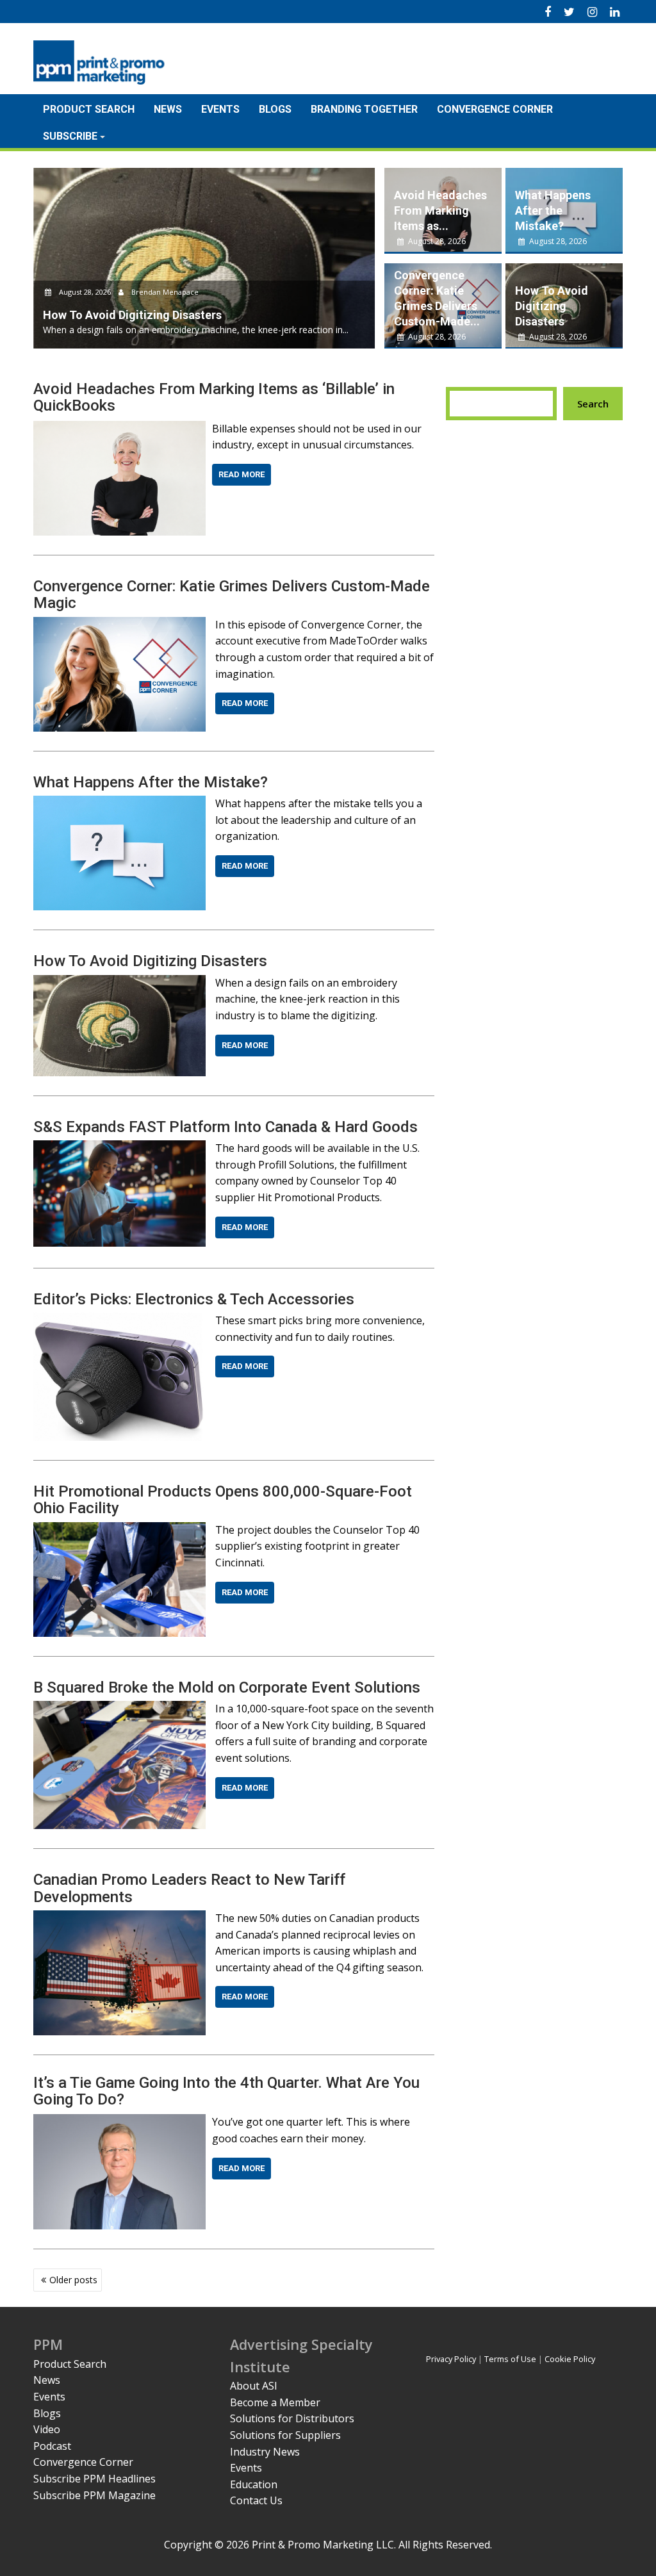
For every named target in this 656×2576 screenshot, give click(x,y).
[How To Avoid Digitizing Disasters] (119, 983)
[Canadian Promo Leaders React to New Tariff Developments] (119, 1918)
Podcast (52, 2446)
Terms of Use (510, 2359)
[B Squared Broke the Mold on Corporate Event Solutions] (119, 1709)
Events (220, 109)
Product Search (89, 109)
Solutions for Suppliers (285, 2435)
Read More (242, 474)
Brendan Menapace (164, 292)
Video (47, 2429)
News (168, 109)
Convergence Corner (495, 109)
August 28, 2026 (85, 292)
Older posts (73, 2280)
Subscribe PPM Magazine (94, 2495)
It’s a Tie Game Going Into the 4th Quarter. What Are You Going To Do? (226, 2091)
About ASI (254, 2386)
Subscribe (70, 136)
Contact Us (256, 2500)
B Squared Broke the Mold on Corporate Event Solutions (227, 1687)
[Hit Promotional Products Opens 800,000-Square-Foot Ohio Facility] (119, 1530)
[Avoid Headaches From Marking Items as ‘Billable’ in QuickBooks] (119, 429)
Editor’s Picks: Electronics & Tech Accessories (194, 1299)
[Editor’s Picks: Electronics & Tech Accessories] (119, 1320)
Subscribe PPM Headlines (94, 2479)
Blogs (275, 109)
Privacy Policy (451, 2359)
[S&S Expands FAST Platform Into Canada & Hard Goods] (119, 1148)
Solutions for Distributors (292, 2418)
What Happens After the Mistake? (553, 210)
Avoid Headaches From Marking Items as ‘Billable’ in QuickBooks (214, 397)
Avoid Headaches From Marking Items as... (440, 210)
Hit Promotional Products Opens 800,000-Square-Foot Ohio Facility (223, 1500)
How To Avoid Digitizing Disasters (552, 306)
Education (254, 2484)
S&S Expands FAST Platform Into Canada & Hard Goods (225, 1127)
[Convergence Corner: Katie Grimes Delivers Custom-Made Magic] (119, 625)
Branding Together (364, 109)
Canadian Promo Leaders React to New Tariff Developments (189, 1888)
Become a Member (275, 2402)
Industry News (265, 2452)
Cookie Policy (570, 2359)
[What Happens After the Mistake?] (119, 803)
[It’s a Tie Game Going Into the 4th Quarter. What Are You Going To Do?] (119, 2122)
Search (593, 404)
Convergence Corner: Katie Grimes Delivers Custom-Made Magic (232, 595)
